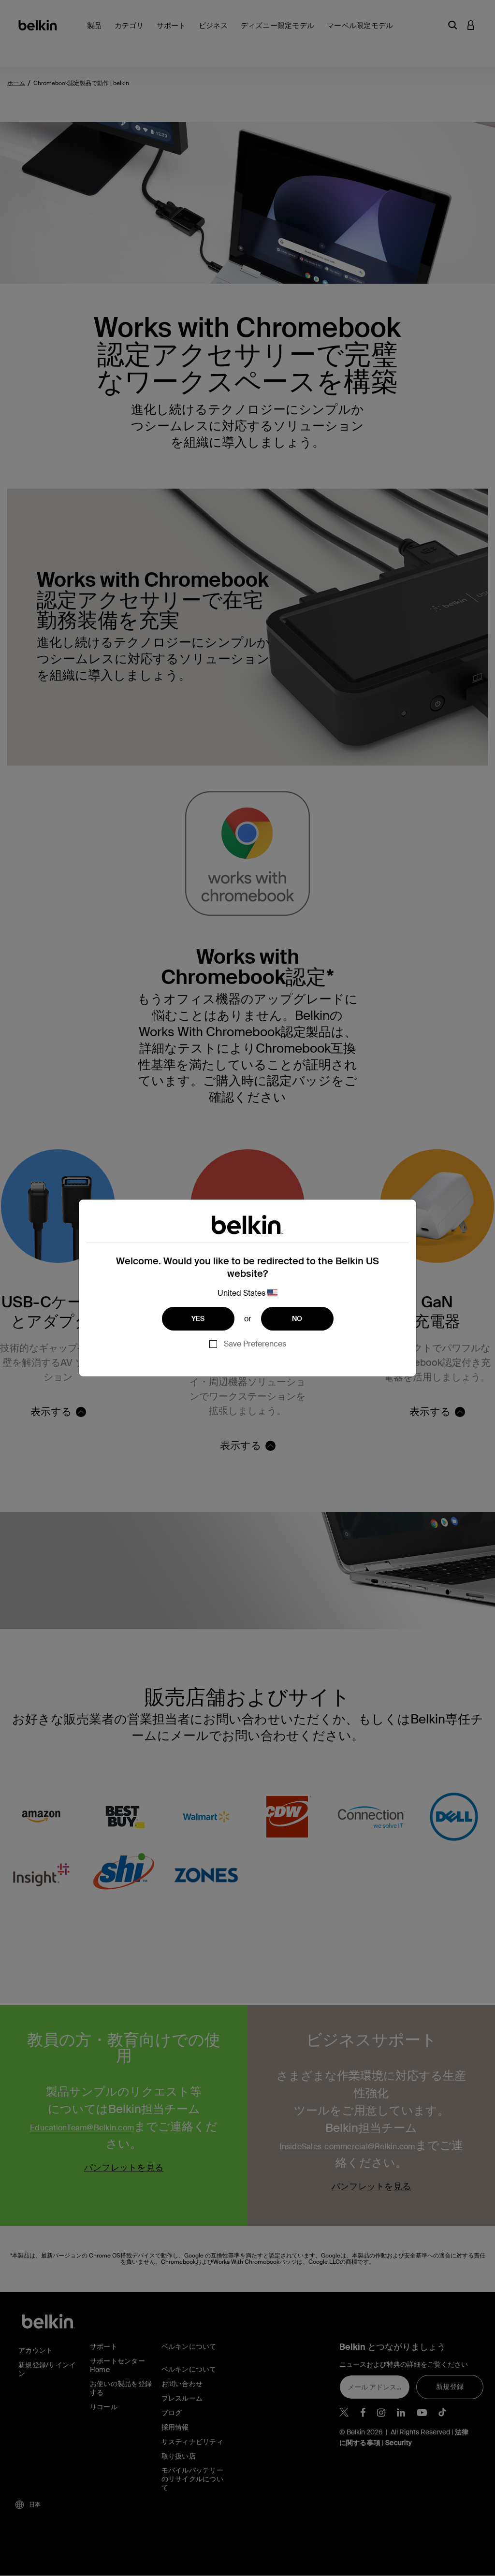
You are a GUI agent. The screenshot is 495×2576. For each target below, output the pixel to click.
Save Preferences (255, 1344)
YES (198, 1318)
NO (297, 1318)
